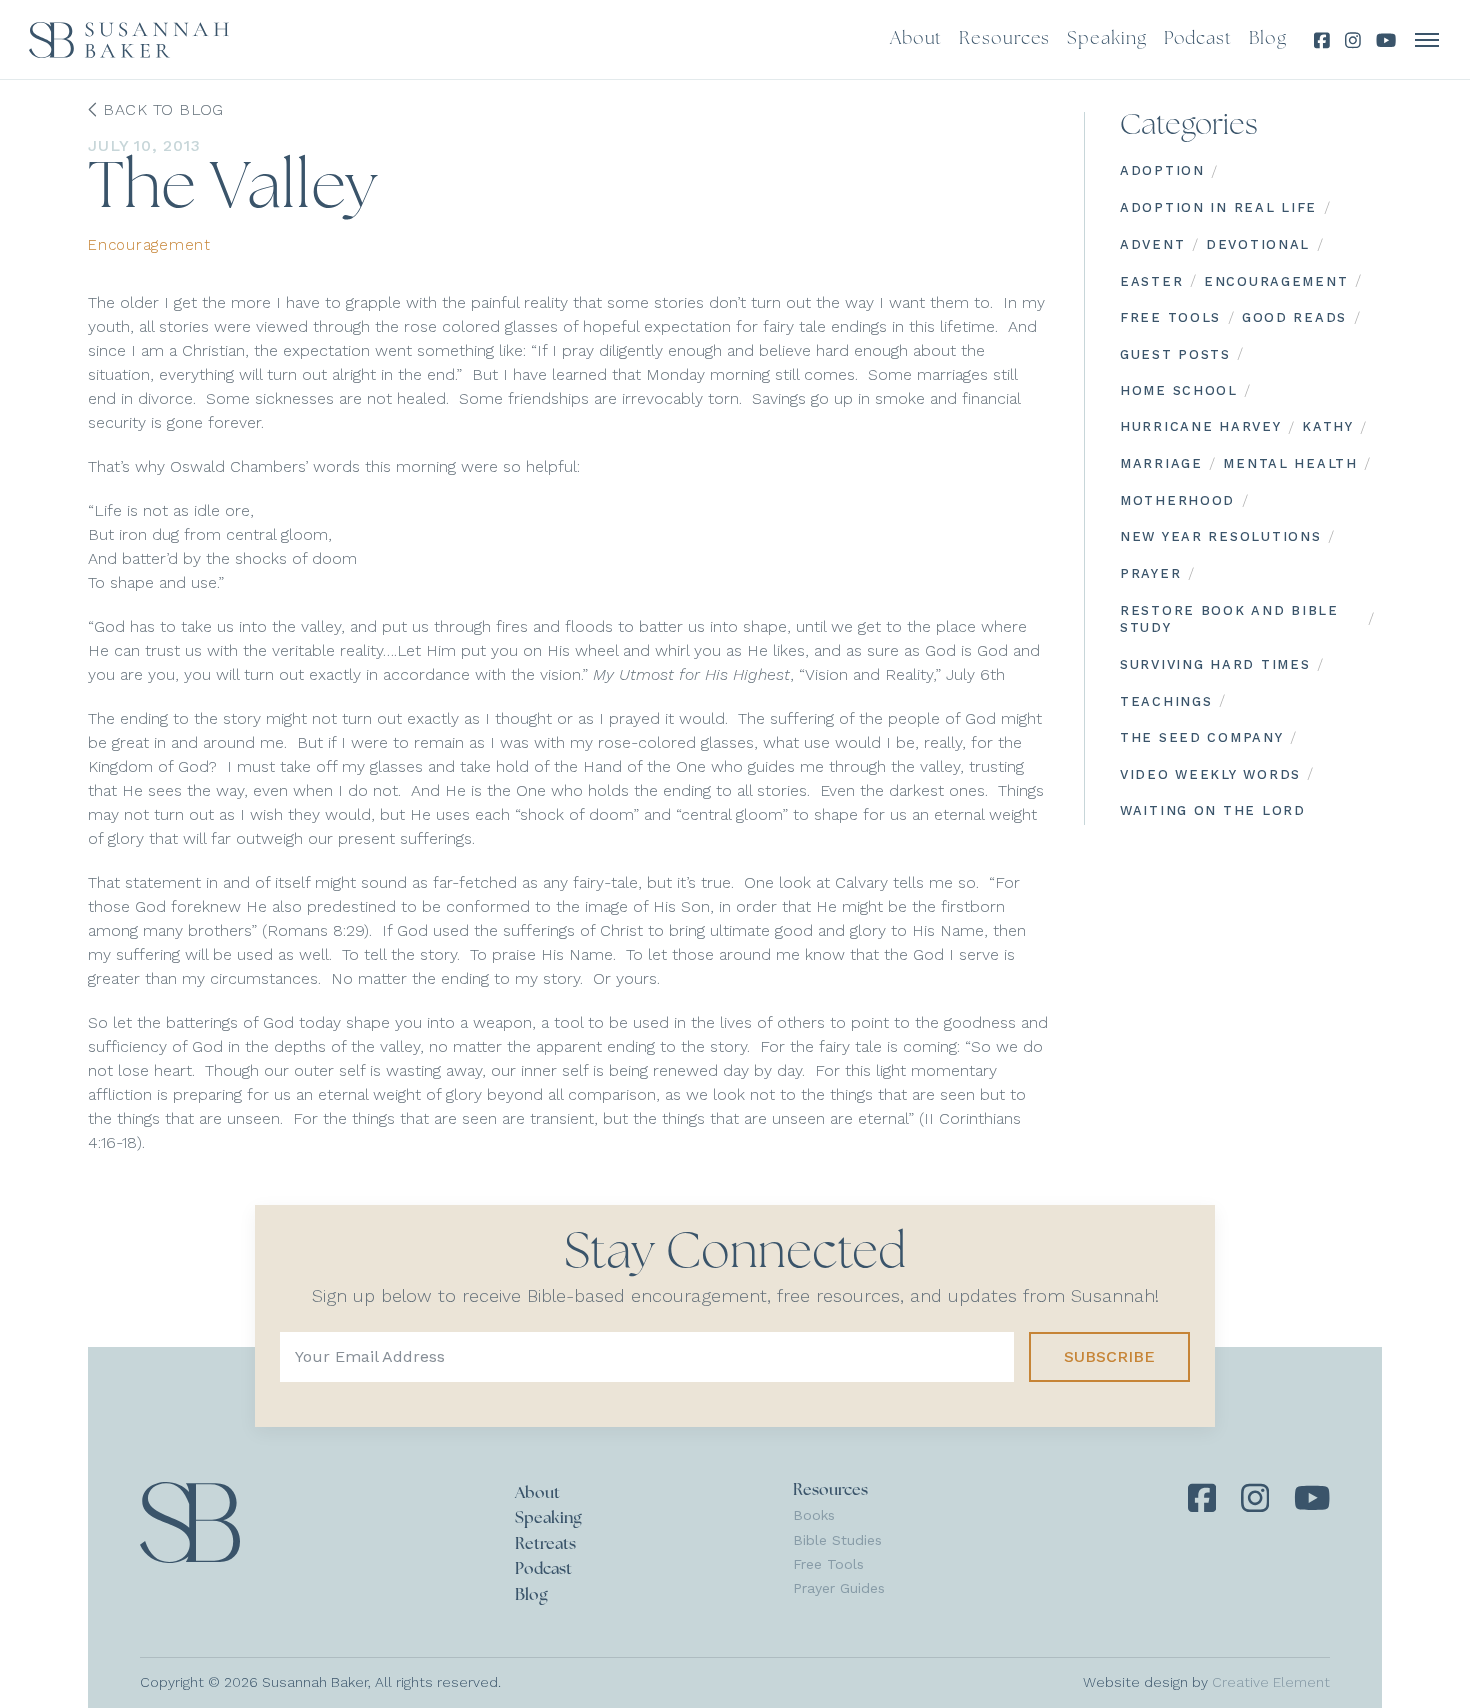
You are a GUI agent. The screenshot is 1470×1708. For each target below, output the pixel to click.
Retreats (545, 1545)
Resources (830, 1491)
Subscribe (1109, 1356)
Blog (531, 1596)
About (537, 1494)
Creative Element (1271, 1682)
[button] (1427, 40)
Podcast (543, 1570)
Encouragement (149, 245)
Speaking (548, 1519)
